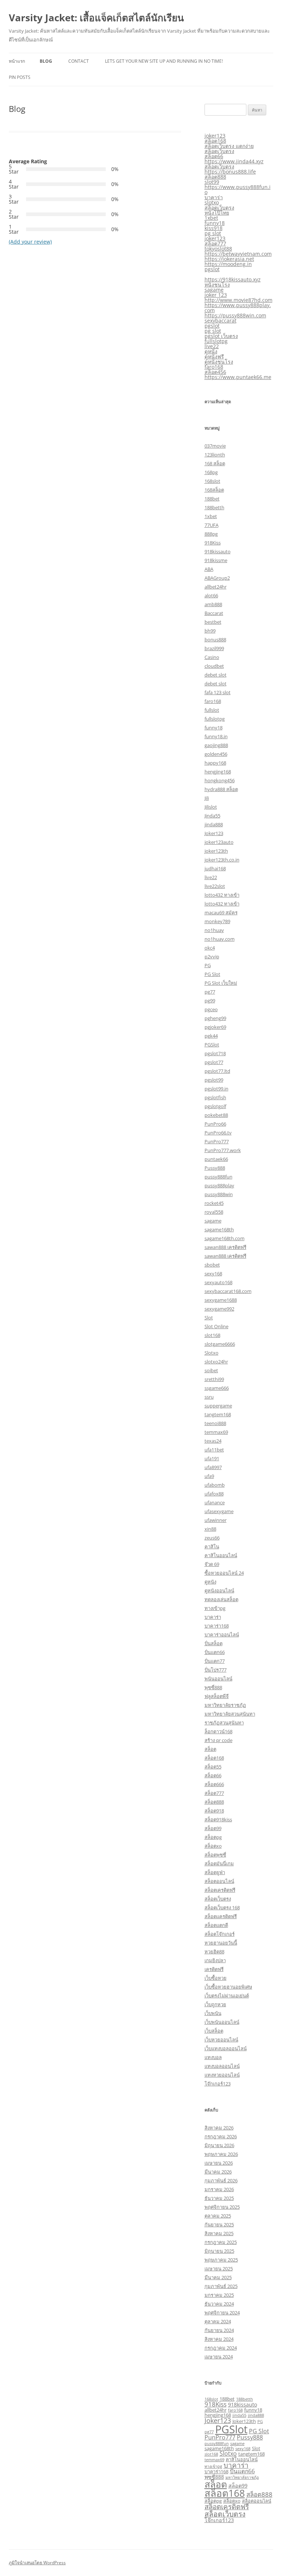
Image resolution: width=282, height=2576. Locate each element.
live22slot (215, 886)
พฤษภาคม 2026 (221, 2154)
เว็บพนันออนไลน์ (222, 2022)
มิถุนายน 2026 (219, 2145)
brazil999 (214, 648)
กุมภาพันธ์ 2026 (221, 2180)
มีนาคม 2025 (218, 2277)
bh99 (210, 631)
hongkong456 (220, 780)
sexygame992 (219, 1309)
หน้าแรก (17, 61)
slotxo (212, 202)
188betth (214, 507)
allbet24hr (216, 587)
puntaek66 (216, 1159)
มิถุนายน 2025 (219, 2251)
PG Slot (212, 974)
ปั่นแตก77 (215, 1661)
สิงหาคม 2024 (219, 2339)
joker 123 (216, 295)
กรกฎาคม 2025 (221, 2242)
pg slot (213, 233)
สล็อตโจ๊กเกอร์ (220, 1934)
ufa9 (209, 1476)
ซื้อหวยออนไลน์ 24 (224, 1573)
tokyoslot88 (218, 249)
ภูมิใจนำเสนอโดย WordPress (37, 2563)
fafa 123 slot (218, 692)
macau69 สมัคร (221, 912)
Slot (209, 1318)
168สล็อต (214, 490)
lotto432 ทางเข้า (222, 895)
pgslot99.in (216, 1089)
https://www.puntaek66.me (238, 377)
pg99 (210, 1001)
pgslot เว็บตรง (221, 336)
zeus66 (212, 1538)
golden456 (216, 754)
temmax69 (216, 1432)
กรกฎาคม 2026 (221, 2136)
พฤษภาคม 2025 (221, 2260)
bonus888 (215, 640)
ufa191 (212, 1458)
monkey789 (217, 921)
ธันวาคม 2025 (219, 2198)
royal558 (214, 1212)
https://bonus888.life (230, 172)
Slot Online (216, 1326)
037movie (215, 446)
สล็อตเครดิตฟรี (220, 1890)
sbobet (212, 1265)
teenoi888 (215, 1423)
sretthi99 (214, 1379)
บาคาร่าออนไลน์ (222, 1635)
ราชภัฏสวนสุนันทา (224, 1723)
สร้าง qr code (218, 1740)
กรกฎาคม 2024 (221, 2348)
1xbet (211, 218)
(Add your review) (30, 242)
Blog (46, 61)
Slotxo (211, 1353)
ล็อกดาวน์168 (218, 1731)
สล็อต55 (213, 1767)
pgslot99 (214, 1080)
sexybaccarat (220, 320)
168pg (211, 472)
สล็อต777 (215, 243)
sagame (214, 290)
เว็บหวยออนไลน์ (221, 2040)
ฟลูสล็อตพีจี (217, 1696)
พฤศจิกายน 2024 (222, 2313)
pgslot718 (215, 1053)
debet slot (216, 675)
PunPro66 (215, 1124)
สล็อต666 (214, 1784)
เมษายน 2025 (219, 2269)
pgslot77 (214, 1062)
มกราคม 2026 (219, 2189)
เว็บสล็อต (214, 2031)
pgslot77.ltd (217, 1071)
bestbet (213, 622)
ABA (209, 569)
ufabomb (215, 1485)
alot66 (211, 595)
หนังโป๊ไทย (217, 213)
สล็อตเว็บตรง (219, 151)
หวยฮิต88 (214, 1952)
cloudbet (214, 666)
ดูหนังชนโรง (219, 362)
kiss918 (214, 228)
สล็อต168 (215, 141)
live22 (212, 346)
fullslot (212, 710)
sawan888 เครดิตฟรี (225, 1247)
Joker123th (244, 2421)
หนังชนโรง (217, 285)
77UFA (211, 525)
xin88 (210, 1529)
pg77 (210, 992)
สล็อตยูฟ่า (215, 1872)
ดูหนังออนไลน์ (219, 1591)
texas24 (213, 1441)
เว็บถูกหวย (215, 2004)
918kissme (216, 560)
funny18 (215, 223)
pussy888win (219, 1194)
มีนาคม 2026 (218, 2172)
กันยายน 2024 (219, 2330)
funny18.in (216, 736)
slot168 (212, 1335)
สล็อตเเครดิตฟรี (221, 1916)
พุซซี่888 (213, 1687)
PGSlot (212, 1045)
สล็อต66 (214, 156)
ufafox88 (214, 1494)
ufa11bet (214, 1450)
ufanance (215, 1502)
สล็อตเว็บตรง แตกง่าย (229, 146)
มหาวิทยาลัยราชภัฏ (225, 1705)
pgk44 (211, 1036)
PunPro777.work (223, 1150)
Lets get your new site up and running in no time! (164, 61)
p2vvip (212, 957)
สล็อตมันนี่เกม (219, 1863)
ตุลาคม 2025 (218, 2216)
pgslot (212, 269)
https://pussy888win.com (235, 315)
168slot (212, 481)
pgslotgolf (215, 1106)
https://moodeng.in (228, 264)
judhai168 (215, 868)
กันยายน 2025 (219, 2225)
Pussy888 (215, 1168)
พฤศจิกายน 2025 (222, 2207)
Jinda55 (212, 816)
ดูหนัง (211, 351)
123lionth (215, 455)
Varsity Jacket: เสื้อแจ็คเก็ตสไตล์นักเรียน (96, 18)
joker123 (215, 136)
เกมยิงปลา (215, 1960)
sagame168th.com (225, 1238)
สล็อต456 (215, 372)
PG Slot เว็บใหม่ (221, 983)
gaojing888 (216, 745)
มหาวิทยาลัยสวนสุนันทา (230, 1714)
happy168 (215, 763)
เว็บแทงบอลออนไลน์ (226, 2048)
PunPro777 (217, 1141)
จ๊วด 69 (212, 1564)
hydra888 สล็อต (221, 789)
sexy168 (213, 1274)
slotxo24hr (216, 1362)
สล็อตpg (213, 1837)
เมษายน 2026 (219, 2163)
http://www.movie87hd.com (238, 300)
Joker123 (214, 833)
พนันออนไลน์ (218, 1679)
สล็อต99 (213, 1828)
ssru (209, 1397)
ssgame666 (217, 1388)
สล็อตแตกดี (216, 1925)
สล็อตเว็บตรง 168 (222, 1908)
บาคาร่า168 (217, 1626)
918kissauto (218, 551)
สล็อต (210, 1749)
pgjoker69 (215, 1027)
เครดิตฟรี (214, 1969)
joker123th (216, 851)
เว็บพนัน (213, 2013)
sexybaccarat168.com (228, 1291)
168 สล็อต (215, 463)
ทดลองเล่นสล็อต (221, 1599)
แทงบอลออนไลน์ (222, 2066)
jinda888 (214, 824)
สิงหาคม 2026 (219, 2128)
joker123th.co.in (222, 860)
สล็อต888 (215, 177)
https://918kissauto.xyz (233, 279)
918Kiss (213, 543)
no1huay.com (220, 939)
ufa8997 (213, 1467)
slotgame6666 (220, 1344)
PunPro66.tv (218, 1133)
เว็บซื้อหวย (216, 1978)
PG (208, 965)
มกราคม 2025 (219, 2295)
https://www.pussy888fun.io (238, 190)
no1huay (214, 930)
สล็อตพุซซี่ (215, 1855)
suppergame (218, 1406)
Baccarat (214, 613)
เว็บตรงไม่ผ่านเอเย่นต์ (227, 1996)
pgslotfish (215, 1097)
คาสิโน (212, 1546)
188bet (212, 499)
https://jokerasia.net (229, 259)
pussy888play (219, 1185)
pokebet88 (216, 1115)
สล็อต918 (214, 1811)
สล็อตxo (213, 1846)
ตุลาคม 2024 (218, 2321)
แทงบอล (213, 2057)
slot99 (212, 182)
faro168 (214, 367)
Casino (212, 657)
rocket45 (214, 1203)
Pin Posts (20, 77)
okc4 (210, 948)
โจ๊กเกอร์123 (218, 2084)
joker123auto (219, 842)
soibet (211, 1370)
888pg (211, 534)
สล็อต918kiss (218, 1819)
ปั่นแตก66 (215, 1652)
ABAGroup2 (217, 578)
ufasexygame (219, 1511)
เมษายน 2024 (219, 2357)
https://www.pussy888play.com (238, 308)
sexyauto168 (218, 1282)
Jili (207, 798)
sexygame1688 (221, 1300)
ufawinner (216, 1520)
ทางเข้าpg (215, 1608)
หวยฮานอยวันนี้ (221, 1943)
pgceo (211, 1009)
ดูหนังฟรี (214, 356)
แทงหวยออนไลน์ (222, 2075)
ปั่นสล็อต (214, 1643)
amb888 (213, 604)
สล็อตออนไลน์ (219, 1881)
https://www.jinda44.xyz (234, 161)
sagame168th (219, 1229)
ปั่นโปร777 (216, 1670)
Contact (79, 61)
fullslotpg (216, 341)
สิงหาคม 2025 (219, 2233)
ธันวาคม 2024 (219, 2304)
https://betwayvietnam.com (238, 254)
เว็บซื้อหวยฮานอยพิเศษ (228, 1987)
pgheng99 (215, 1018)
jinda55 (239, 2415)
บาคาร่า (214, 197)
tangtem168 (218, 1414)
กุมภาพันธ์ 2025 (221, 2286)
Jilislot (211, 807)
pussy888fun (218, 1177)
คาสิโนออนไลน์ (221, 1555)
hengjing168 (218, 772)
